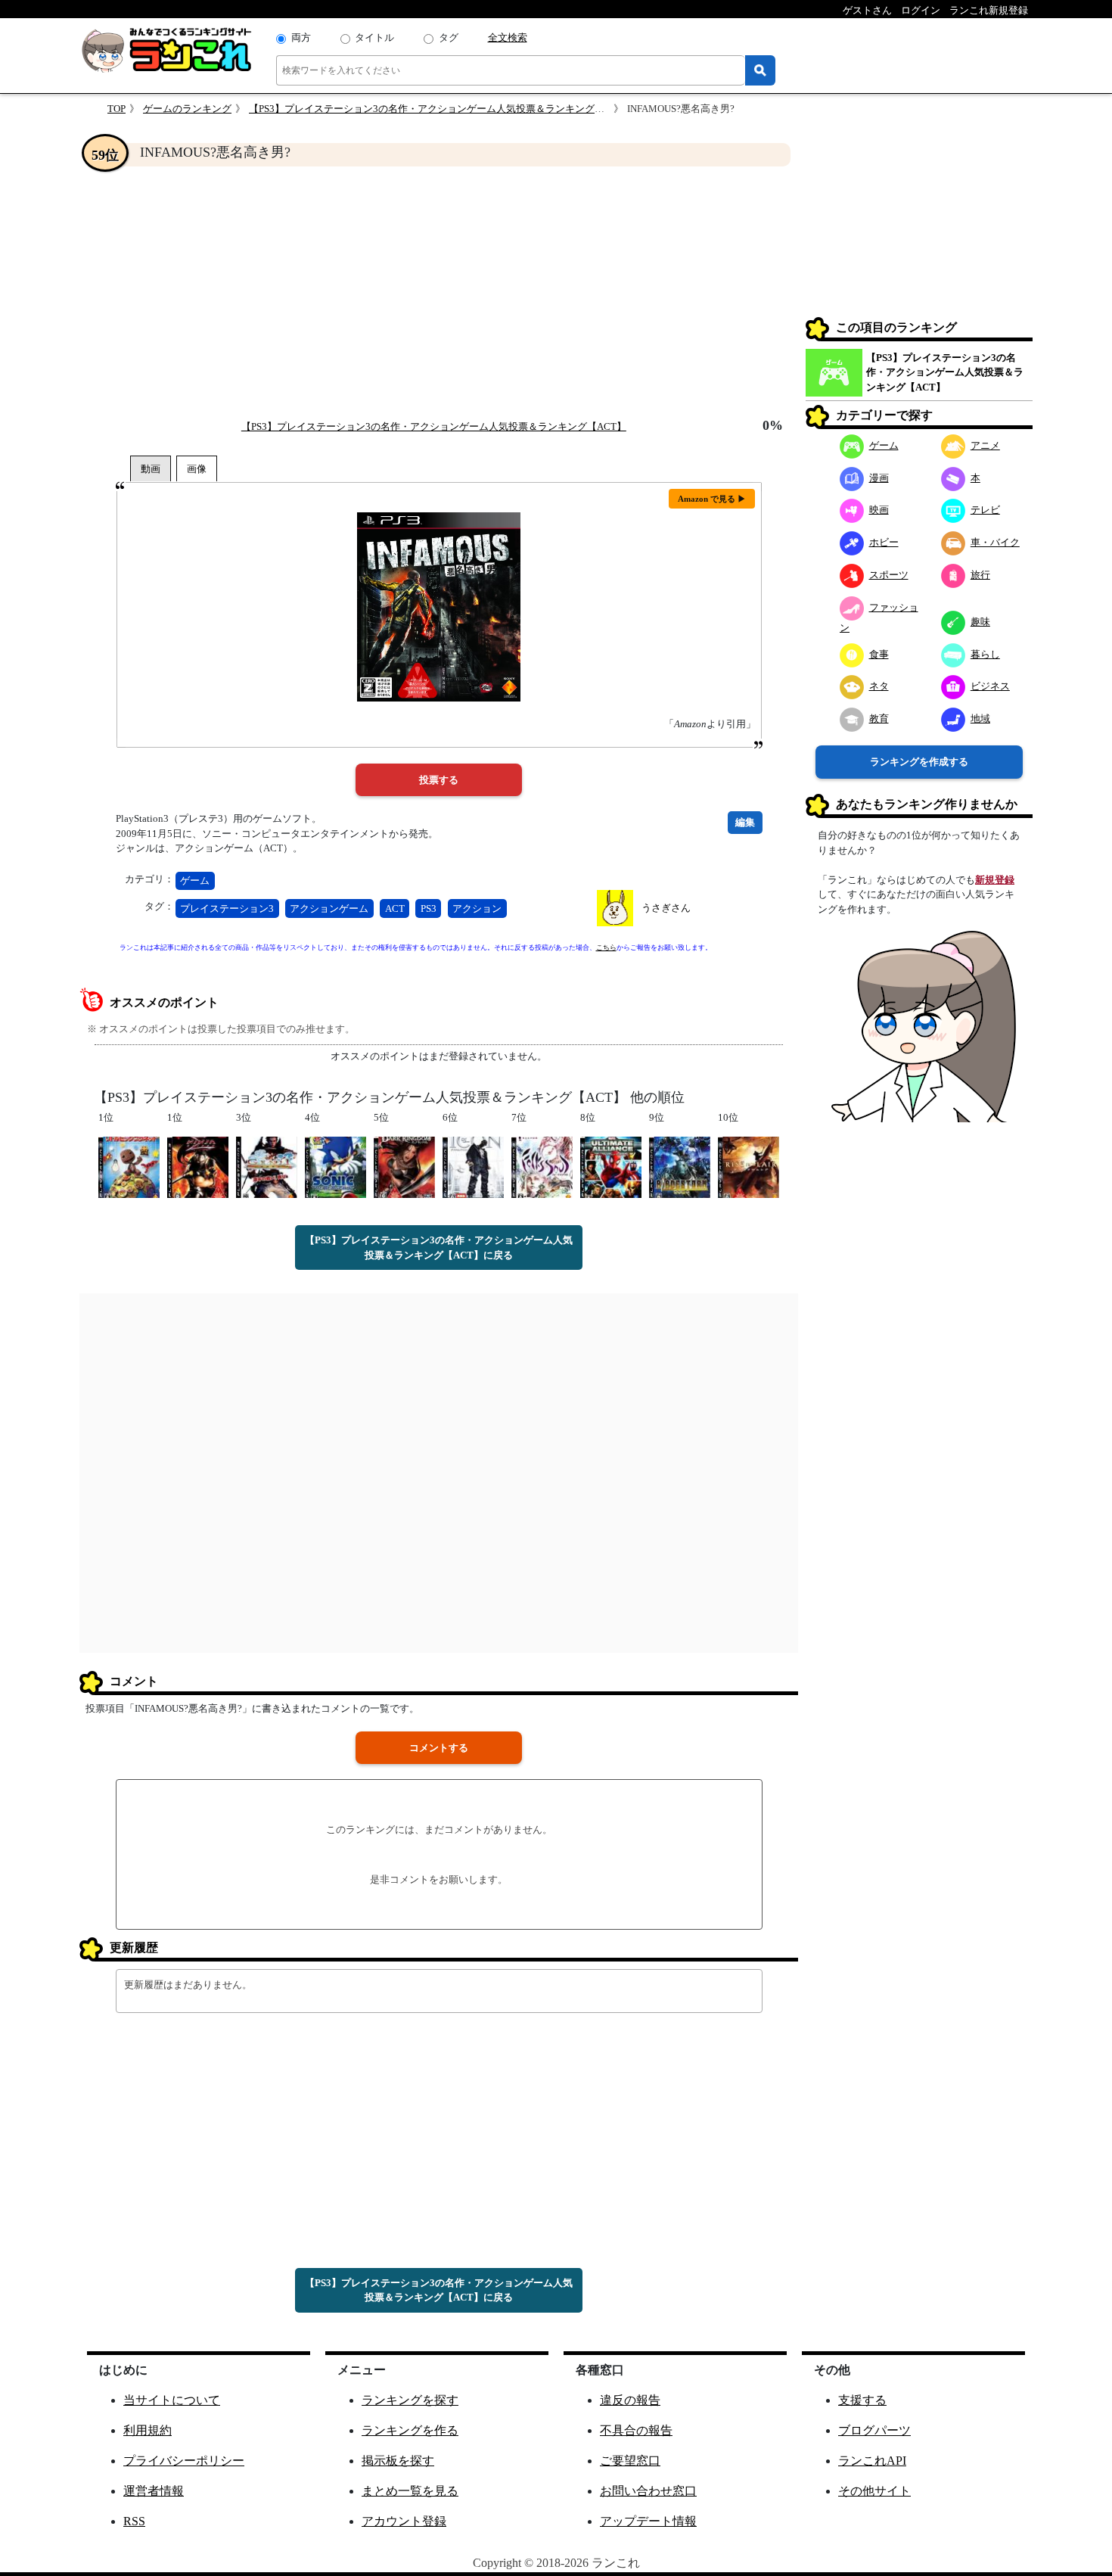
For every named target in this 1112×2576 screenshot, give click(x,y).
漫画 (879, 478)
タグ (449, 37)
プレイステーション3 (227, 908)
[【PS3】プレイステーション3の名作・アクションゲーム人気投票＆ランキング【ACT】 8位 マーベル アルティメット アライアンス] (611, 1167)
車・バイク (995, 542)
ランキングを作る (410, 2430)
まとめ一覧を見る (410, 2491)
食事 (879, 654)
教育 (879, 719)
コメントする (439, 1748)
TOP (116, 109)
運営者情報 (154, 2491)
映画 (879, 510)
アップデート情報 (648, 2521)
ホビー (884, 542)
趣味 (980, 622)
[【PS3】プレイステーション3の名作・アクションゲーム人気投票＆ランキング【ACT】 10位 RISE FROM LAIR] (749, 1167)
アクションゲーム (329, 908)
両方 (301, 37)
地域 (980, 719)
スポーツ (889, 575)
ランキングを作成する (919, 762)
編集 (745, 822)
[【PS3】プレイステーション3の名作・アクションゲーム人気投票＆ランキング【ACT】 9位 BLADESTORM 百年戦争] (680, 1167)
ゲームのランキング (187, 109)
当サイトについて (172, 2400)
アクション (477, 908)
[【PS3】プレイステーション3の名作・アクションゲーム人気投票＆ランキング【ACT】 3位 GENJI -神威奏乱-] (267, 1167)
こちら (606, 947)
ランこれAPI (872, 2461)
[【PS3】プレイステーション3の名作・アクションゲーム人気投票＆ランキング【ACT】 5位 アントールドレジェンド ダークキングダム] (404, 1167)
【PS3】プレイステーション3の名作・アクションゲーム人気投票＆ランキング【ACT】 (441, 109)
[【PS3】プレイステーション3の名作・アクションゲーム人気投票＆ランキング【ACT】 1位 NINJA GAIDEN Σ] (198, 1167)
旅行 (980, 575)
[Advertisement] (439, 292)
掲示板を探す (398, 2461)
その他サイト (874, 2491)
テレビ (985, 510)
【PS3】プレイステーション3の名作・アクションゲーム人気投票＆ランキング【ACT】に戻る (439, 1248)
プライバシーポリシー (184, 2461)
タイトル (374, 37)
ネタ (879, 686)
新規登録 (995, 880)
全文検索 (508, 37)
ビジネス (990, 686)
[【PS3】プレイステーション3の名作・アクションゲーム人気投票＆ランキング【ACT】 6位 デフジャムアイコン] (473, 1167)
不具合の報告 (636, 2430)
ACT (395, 908)
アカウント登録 (404, 2521)
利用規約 (148, 2430)
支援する (862, 2400)
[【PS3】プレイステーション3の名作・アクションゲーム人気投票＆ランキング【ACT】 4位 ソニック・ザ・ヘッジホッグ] (335, 1167)
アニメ (985, 445)
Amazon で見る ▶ (712, 499)
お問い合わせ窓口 (648, 2491)
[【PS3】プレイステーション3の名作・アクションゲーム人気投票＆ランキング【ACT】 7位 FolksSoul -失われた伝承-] (542, 1167)
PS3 (429, 908)
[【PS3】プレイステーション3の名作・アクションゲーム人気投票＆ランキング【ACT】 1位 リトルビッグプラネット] (129, 1167)
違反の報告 (630, 2400)
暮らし (985, 654)
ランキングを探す (410, 2400)
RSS (134, 2521)
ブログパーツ (874, 2430)
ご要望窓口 (630, 2461)
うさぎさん (666, 908)
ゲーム (195, 880)
